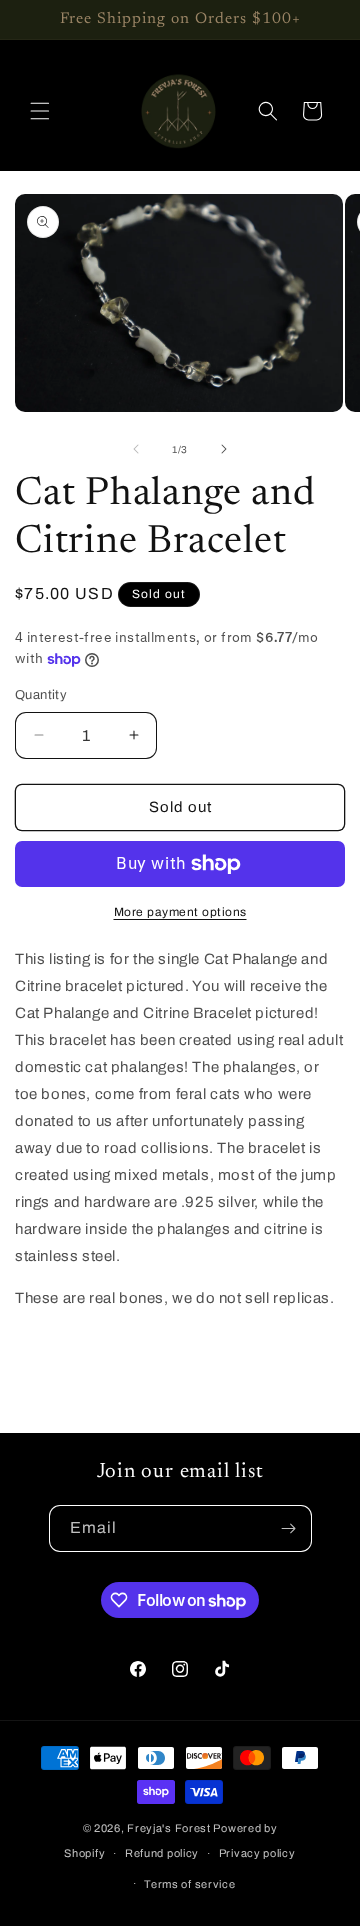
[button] (40, 111)
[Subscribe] (289, 1528)
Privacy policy (257, 1853)
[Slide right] (224, 449)
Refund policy (162, 1853)
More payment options (180, 912)
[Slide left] (136, 449)
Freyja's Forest (169, 1828)
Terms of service (189, 1884)
